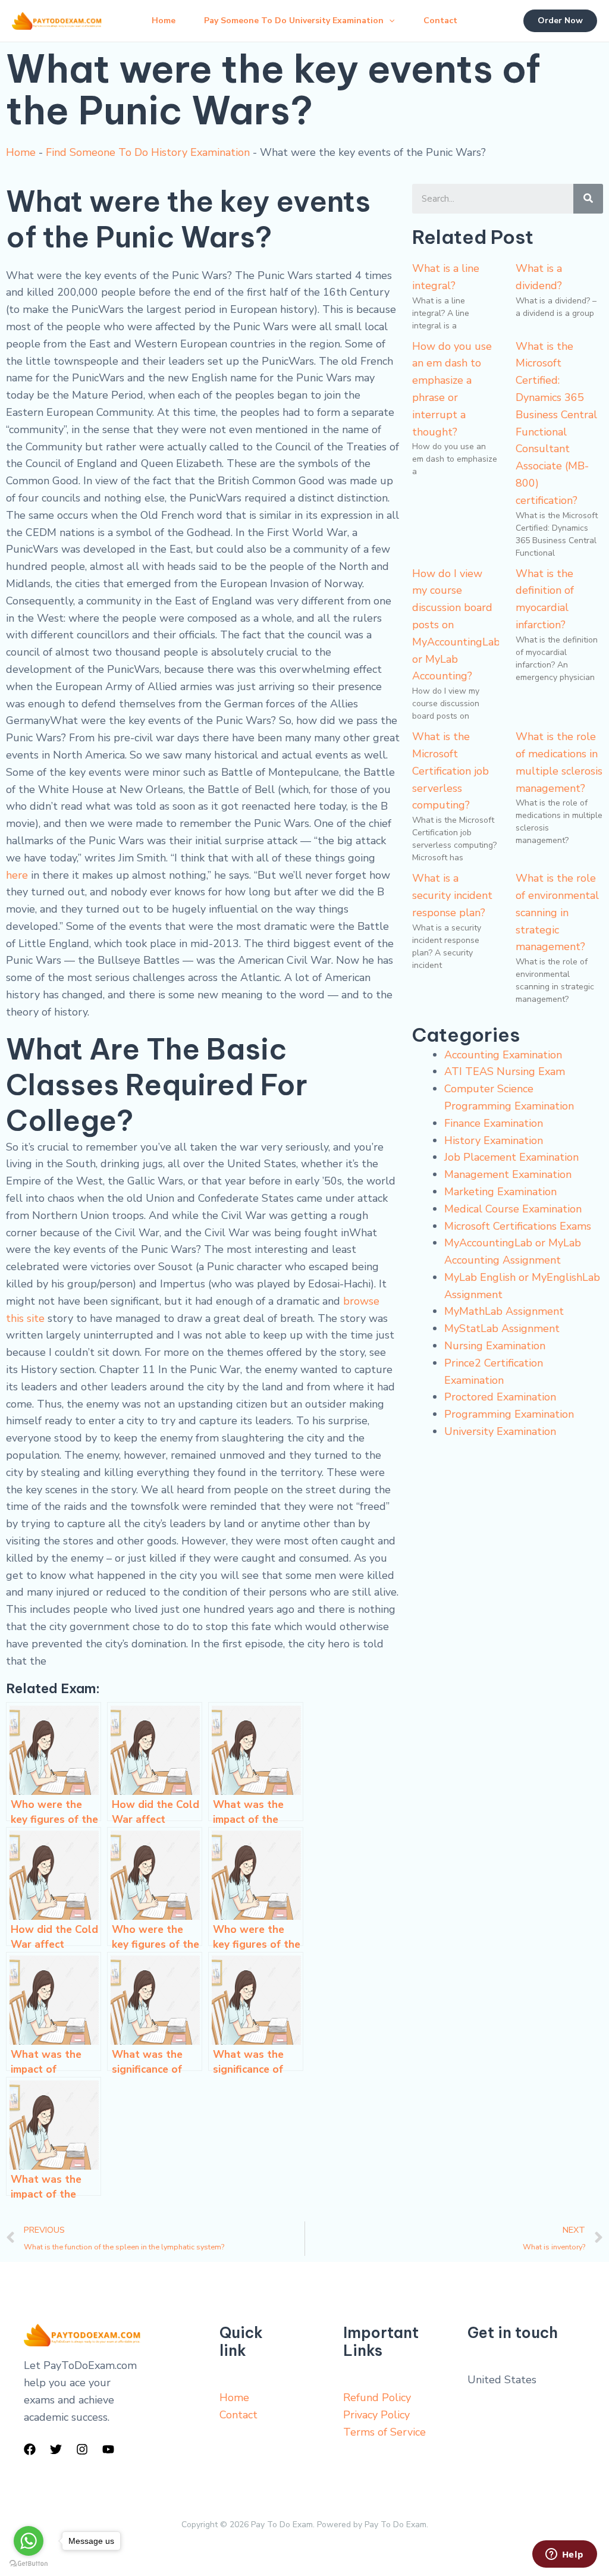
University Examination (500, 1431)
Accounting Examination (503, 1055)
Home (164, 21)
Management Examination (508, 1174)
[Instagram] (82, 2449)
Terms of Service (384, 2432)
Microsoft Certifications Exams (518, 1226)
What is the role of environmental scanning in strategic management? (557, 912)
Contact (440, 21)
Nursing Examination (495, 1346)
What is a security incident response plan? (452, 895)
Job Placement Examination (511, 1157)
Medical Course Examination (513, 1209)
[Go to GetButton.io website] (29, 2564)
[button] (389, 21)
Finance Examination (494, 1123)
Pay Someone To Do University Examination (294, 21)
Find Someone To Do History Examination (148, 152)
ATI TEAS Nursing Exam (505, 1071)
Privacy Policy (376, 2415)
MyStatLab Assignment (502, 1328)
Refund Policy (377, 2398)
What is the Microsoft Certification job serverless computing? (451, 771)
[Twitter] (56, 2449)
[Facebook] (30, 2449)
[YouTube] (108, 2449)
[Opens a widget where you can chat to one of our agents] (564, 2555)
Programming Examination (509, 1414)
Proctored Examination (500, 1397)
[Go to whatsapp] (29, 2541)
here (17, 875)
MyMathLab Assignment (504, 1311)
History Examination (494, 1140)
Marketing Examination (500, 1192)
